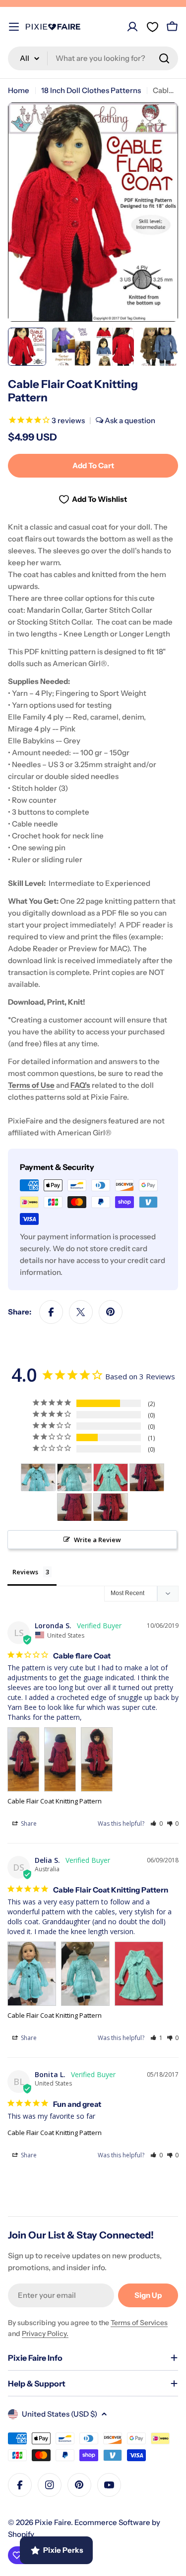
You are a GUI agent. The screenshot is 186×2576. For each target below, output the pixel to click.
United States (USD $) (60, 2414)
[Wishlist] (152, 27)
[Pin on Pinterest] (111, 1312)
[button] (156, 1823)
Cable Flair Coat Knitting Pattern (55, 1801)
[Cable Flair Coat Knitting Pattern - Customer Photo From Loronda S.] (147, 1478)
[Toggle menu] (14, 27)
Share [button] (28, 1823)
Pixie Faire (53, 2522)
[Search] (164, 58)
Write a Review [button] (97, 1540)
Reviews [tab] (25, 1572)
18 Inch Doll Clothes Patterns (91, 90)
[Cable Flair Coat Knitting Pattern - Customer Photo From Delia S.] (38, 1478)
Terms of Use (31, 1085)
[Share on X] (81, 1312)
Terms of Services (139, 2323)
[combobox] (93, 58)
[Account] (132, 27)
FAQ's (80, 1085)
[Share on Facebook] (51, 1312)
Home (19, 90)
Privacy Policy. (45, 2333)
